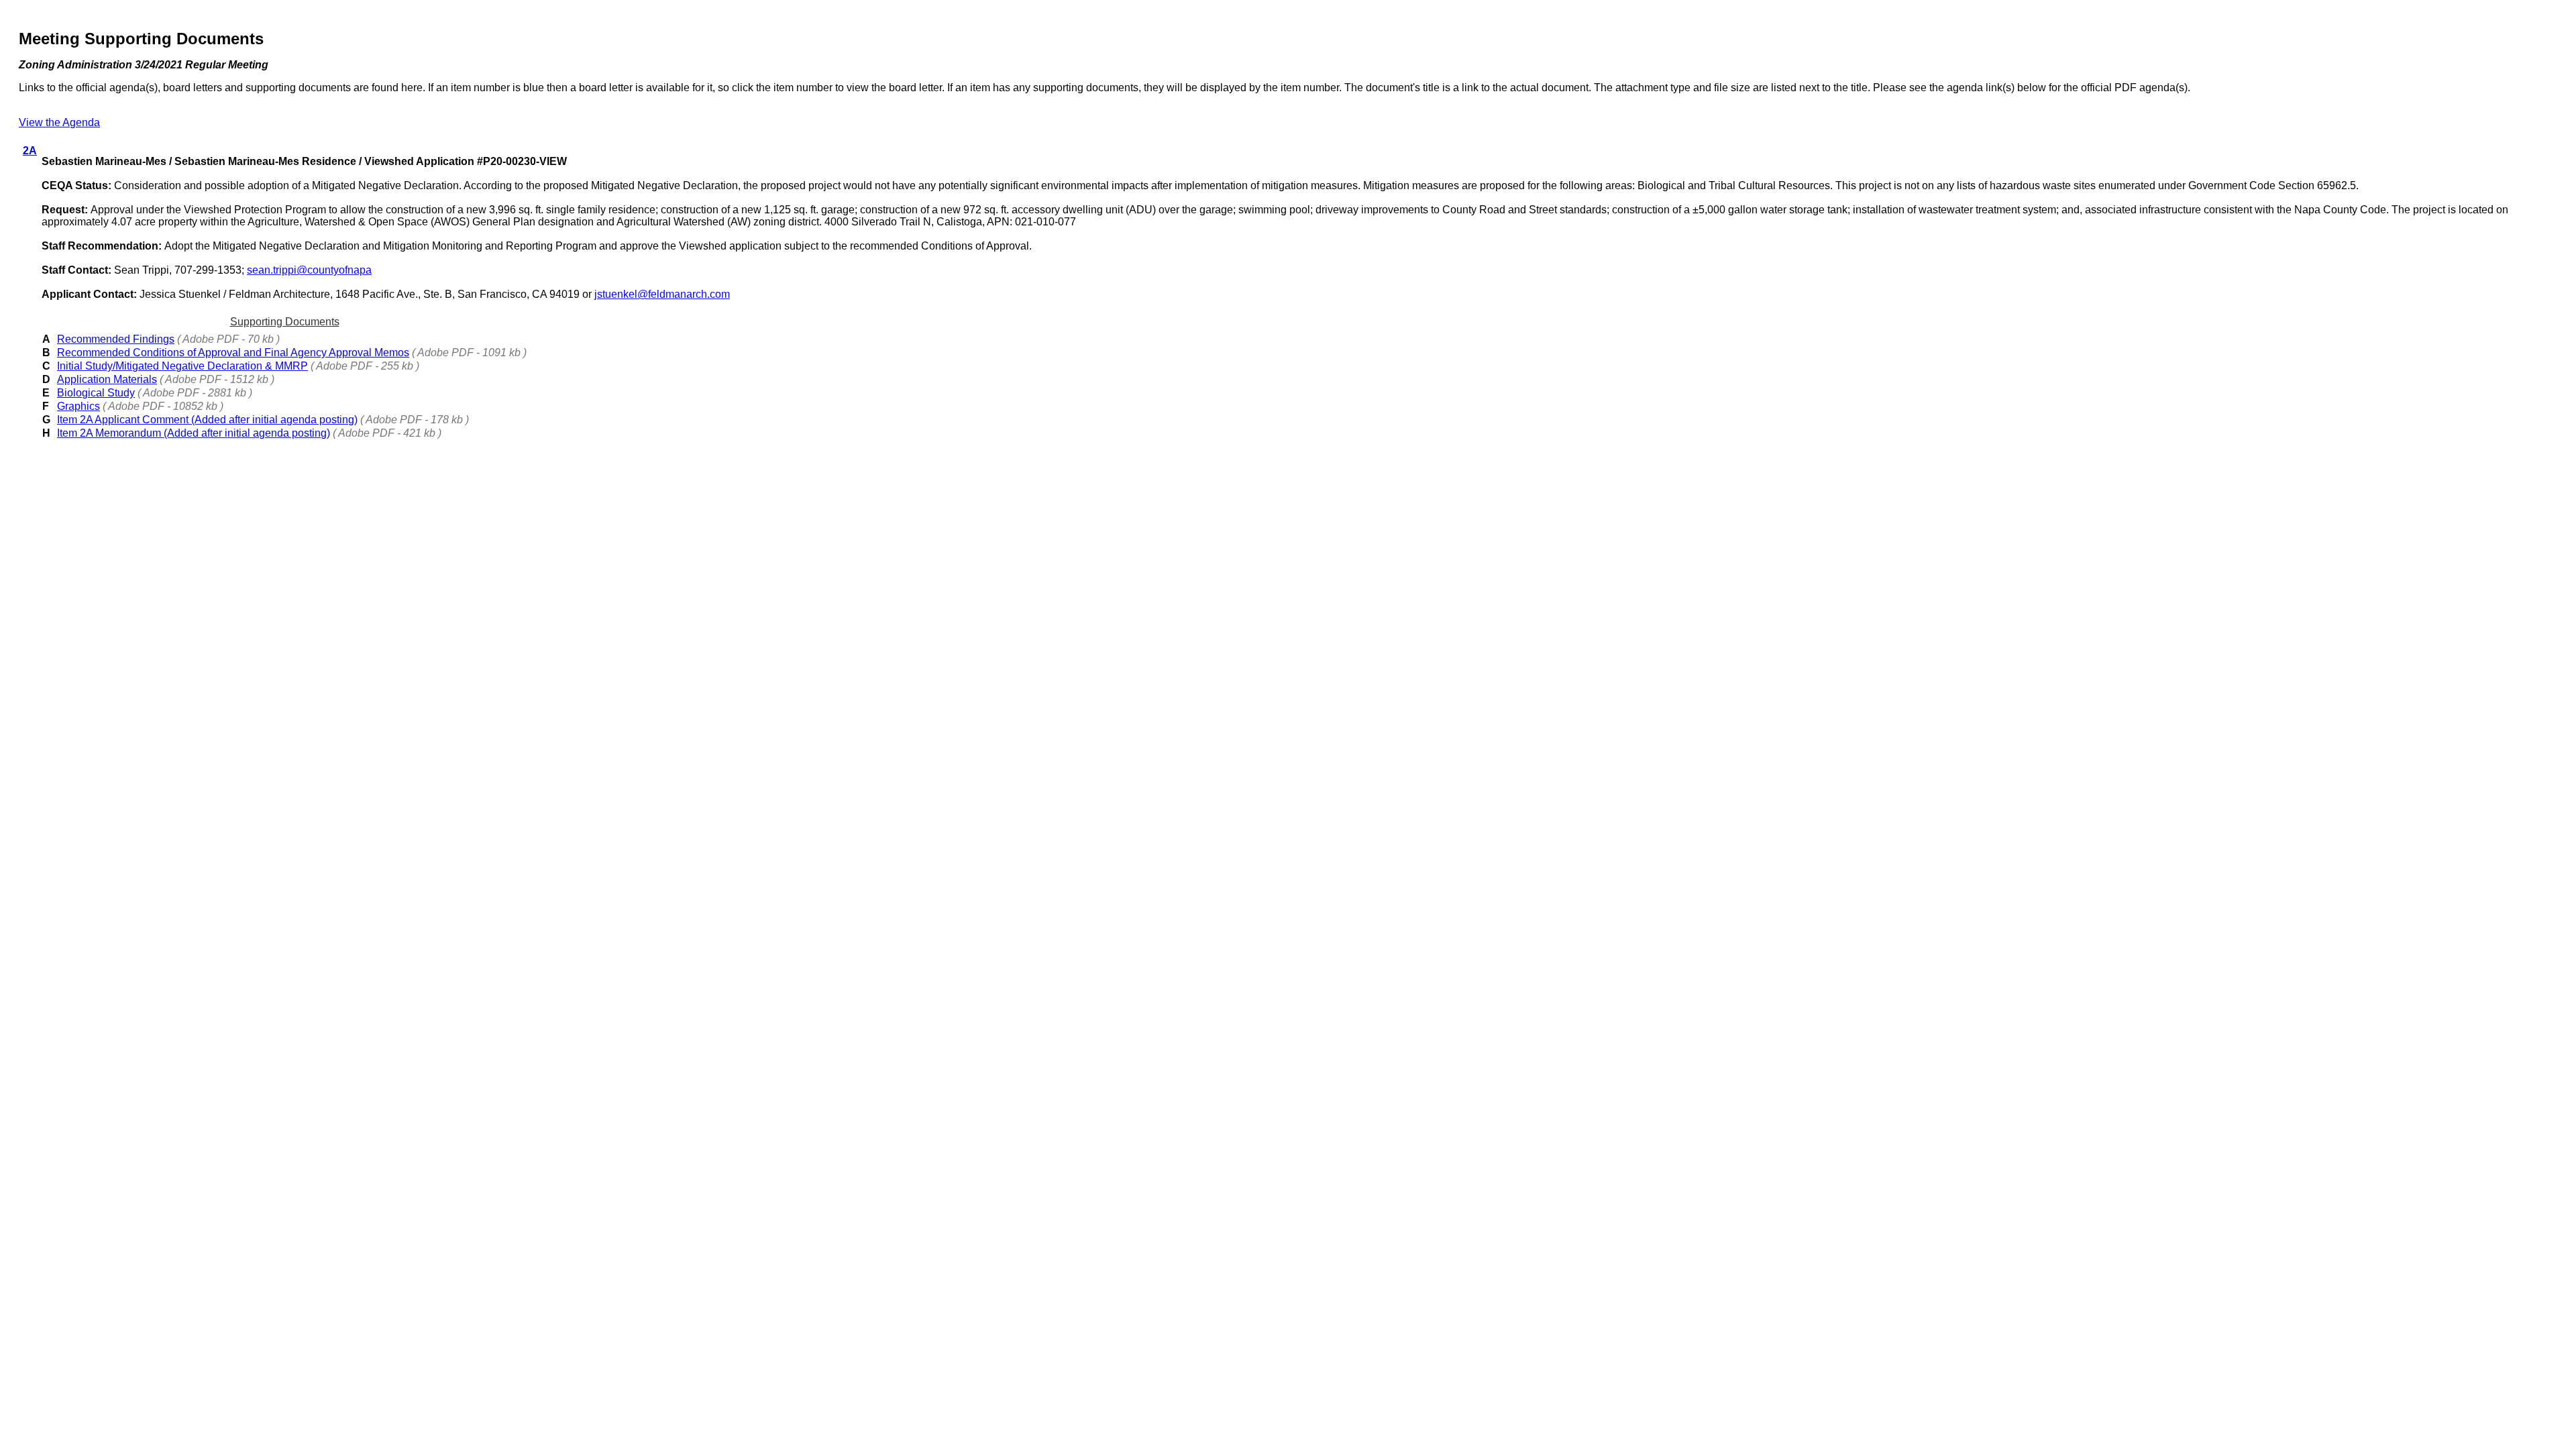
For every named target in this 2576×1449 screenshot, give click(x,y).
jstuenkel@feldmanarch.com (662, 294)
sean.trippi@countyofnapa (309, 270)
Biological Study (96, 393)
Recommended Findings (116, 339)
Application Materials (107, 379)
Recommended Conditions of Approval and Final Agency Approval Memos (233, 353)
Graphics (78, 406)
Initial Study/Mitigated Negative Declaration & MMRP (182, 366)
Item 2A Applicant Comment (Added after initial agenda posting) (207, 420)
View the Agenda (59, 122)
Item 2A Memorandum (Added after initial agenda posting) (194, 433)
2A (30, 151)
